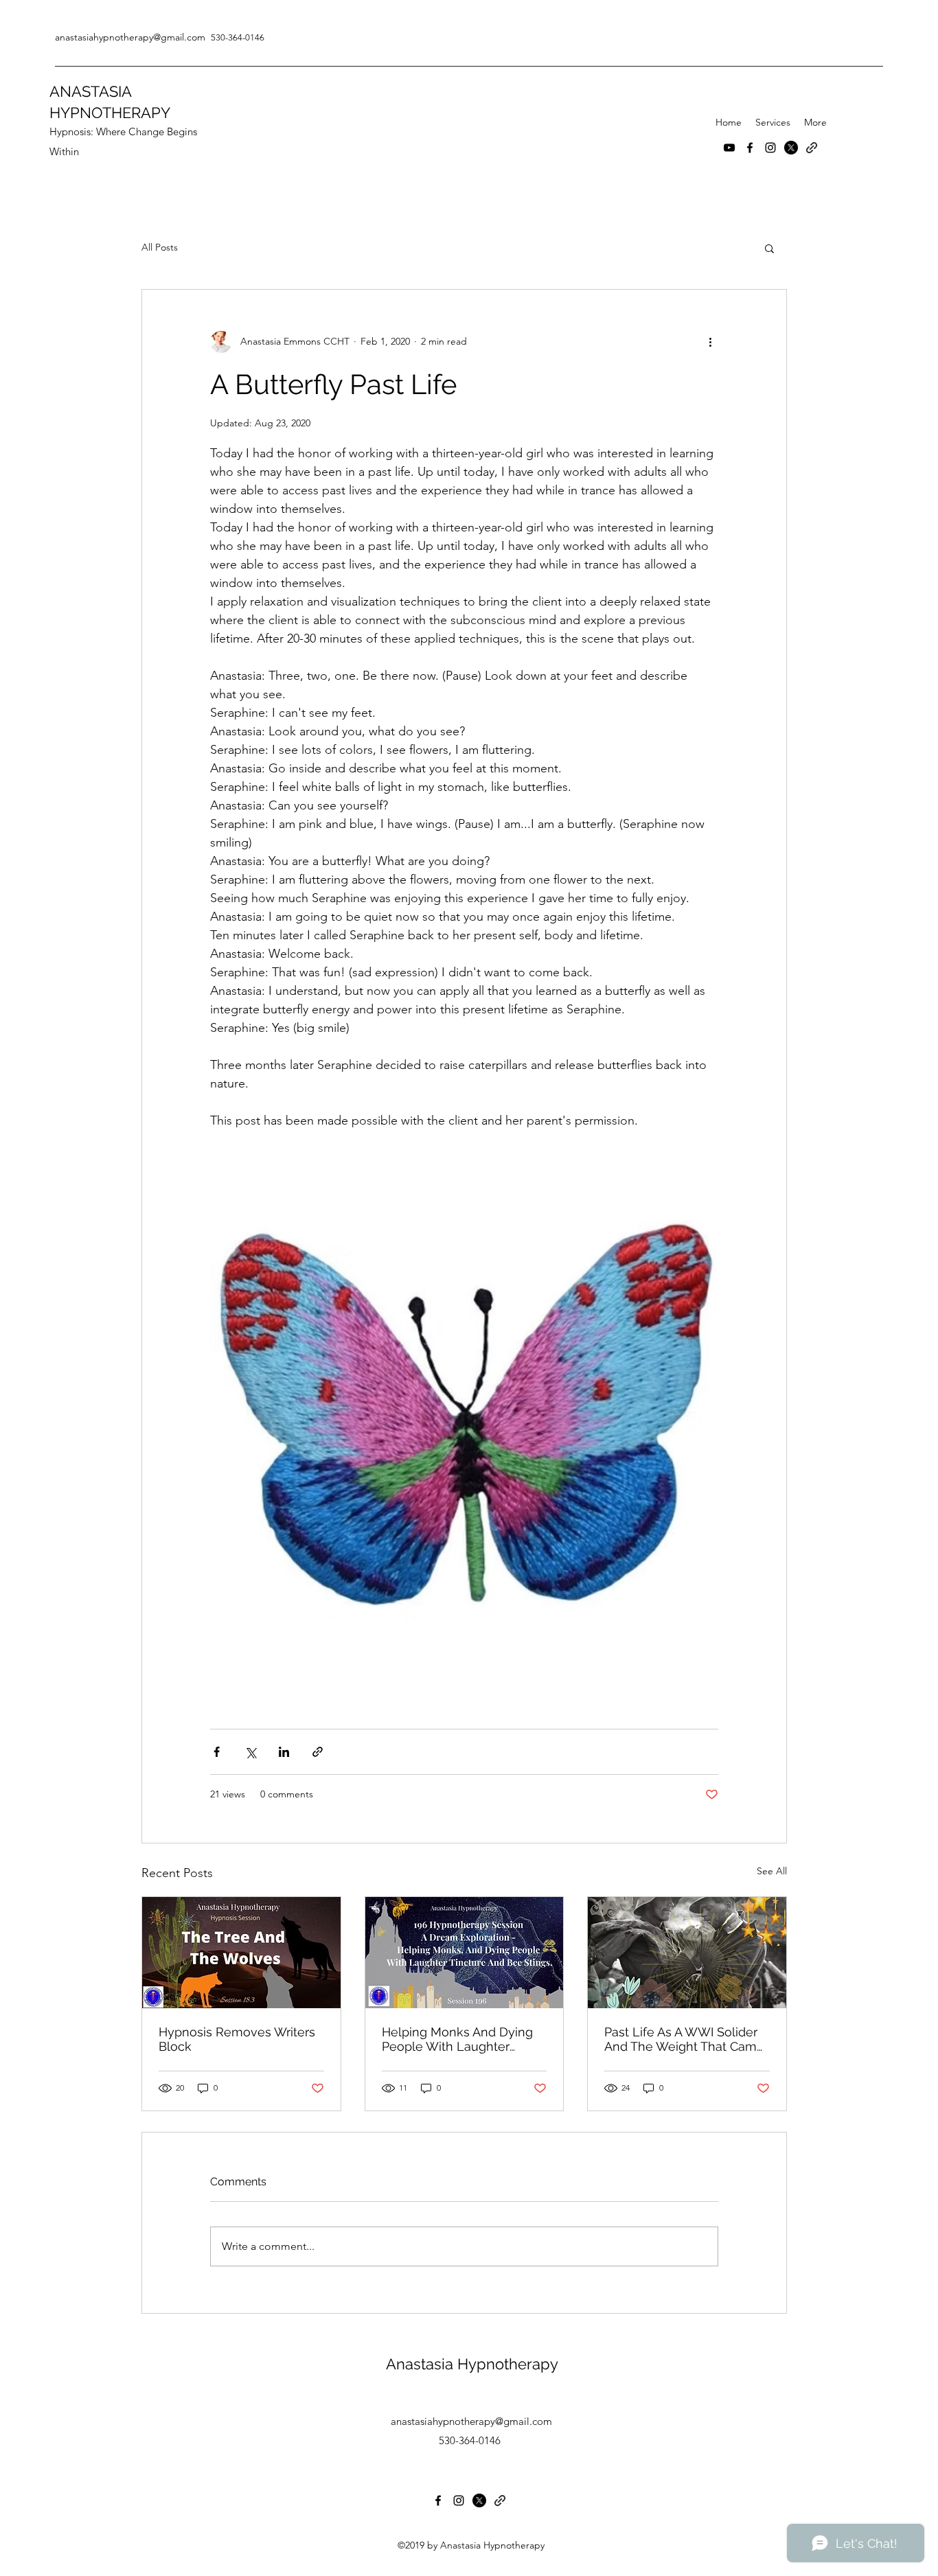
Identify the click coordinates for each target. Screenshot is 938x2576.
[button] (769, 248)
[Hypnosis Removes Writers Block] (241, 1953)
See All (772, 1871)
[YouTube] (729, 148)
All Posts (160, 247)
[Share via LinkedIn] (284, 1752)
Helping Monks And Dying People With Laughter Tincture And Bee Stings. (457, 2039)
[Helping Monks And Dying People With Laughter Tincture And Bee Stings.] (465, 1953)
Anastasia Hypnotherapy (472, 2364)
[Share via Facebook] (217, 1752)
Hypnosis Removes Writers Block (237, 2039)
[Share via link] (318, 1752)
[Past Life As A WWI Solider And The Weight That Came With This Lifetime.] (687, 1953)
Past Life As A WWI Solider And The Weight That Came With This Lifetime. (684, 2039)
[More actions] (710, 342)
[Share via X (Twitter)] (250, 1752)
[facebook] (750, 148)
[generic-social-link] (812, 148)
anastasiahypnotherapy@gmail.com (471, 2421)
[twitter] (791, 148)
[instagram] (770, 148)
